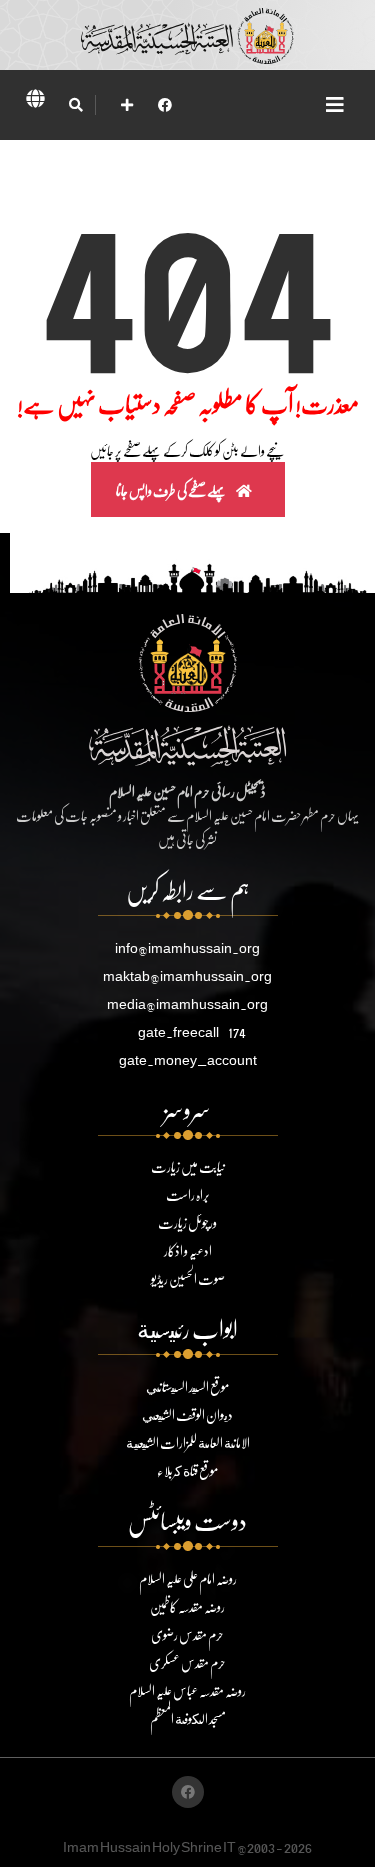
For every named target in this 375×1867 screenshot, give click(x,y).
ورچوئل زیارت (187, 1222)
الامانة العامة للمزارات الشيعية (188, 1442)
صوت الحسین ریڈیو (188, 1278)
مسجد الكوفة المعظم (188, 1718)
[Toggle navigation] (335, 104)
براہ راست (188, 1194)
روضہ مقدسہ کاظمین (187, 1606)
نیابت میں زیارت (188, 1166)
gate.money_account (188, 1059)
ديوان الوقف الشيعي (187, 1414)
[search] (75, 105)
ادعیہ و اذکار (188, 1250)
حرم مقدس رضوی (187, 1634)
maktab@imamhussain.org (187, 975)
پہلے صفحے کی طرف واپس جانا (172, 490)
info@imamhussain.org (187, 947)
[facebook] (165, 104)
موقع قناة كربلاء (187, 1470)
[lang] (35, 102)
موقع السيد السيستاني (187, 1386)
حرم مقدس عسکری (187, 1662)
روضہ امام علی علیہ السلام (188, 1578)
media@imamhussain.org (187, 1003)
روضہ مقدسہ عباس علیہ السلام (187, 1690)
